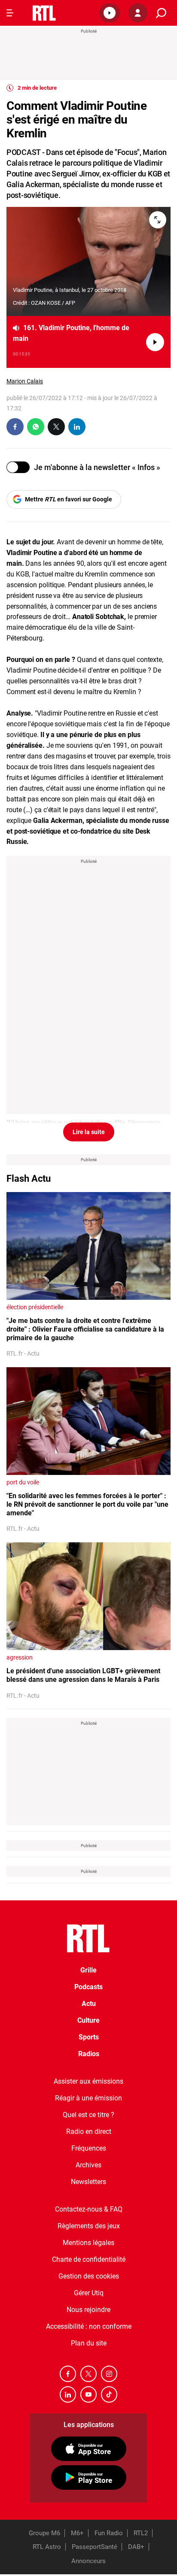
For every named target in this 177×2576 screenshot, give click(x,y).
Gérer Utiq (89, 2293)
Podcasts (88, 1987)
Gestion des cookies (89, 2276)
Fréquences (89, 2148)
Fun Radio (109, 2533)
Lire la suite (89, 1132)
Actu (89, 2004)
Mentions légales (88, 2243)
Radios (89, 2054)
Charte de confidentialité (89, 2259)
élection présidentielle (35, 1307)
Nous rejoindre (88, 2310)
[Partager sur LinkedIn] (77, 427)
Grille (88, 1970)
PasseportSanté (95, 2547)
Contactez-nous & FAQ (89, 2209)
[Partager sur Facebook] (15, 427)
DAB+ (136, 2547)
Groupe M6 (44, 2533)
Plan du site (89, 2343)
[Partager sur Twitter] (56, 427)
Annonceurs (88, 2561)
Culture (88, 2020)
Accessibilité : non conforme (89, 2326)
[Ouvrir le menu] (10, 13)
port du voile (23, 1482)
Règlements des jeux (89, 2226)
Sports (89, 2037)
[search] (161, 13)
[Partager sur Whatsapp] (36, 427)
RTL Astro (47, 2547)
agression (20, 1657)
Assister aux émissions (88, 2081)
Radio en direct (89, 2131)
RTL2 (141, 2533)
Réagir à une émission (88, 2098)
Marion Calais (25, 381)
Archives (88, 2165)
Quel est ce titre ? (88, 2115)
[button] (110, 13)
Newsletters (88, 2182)
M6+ (77, 2533)
